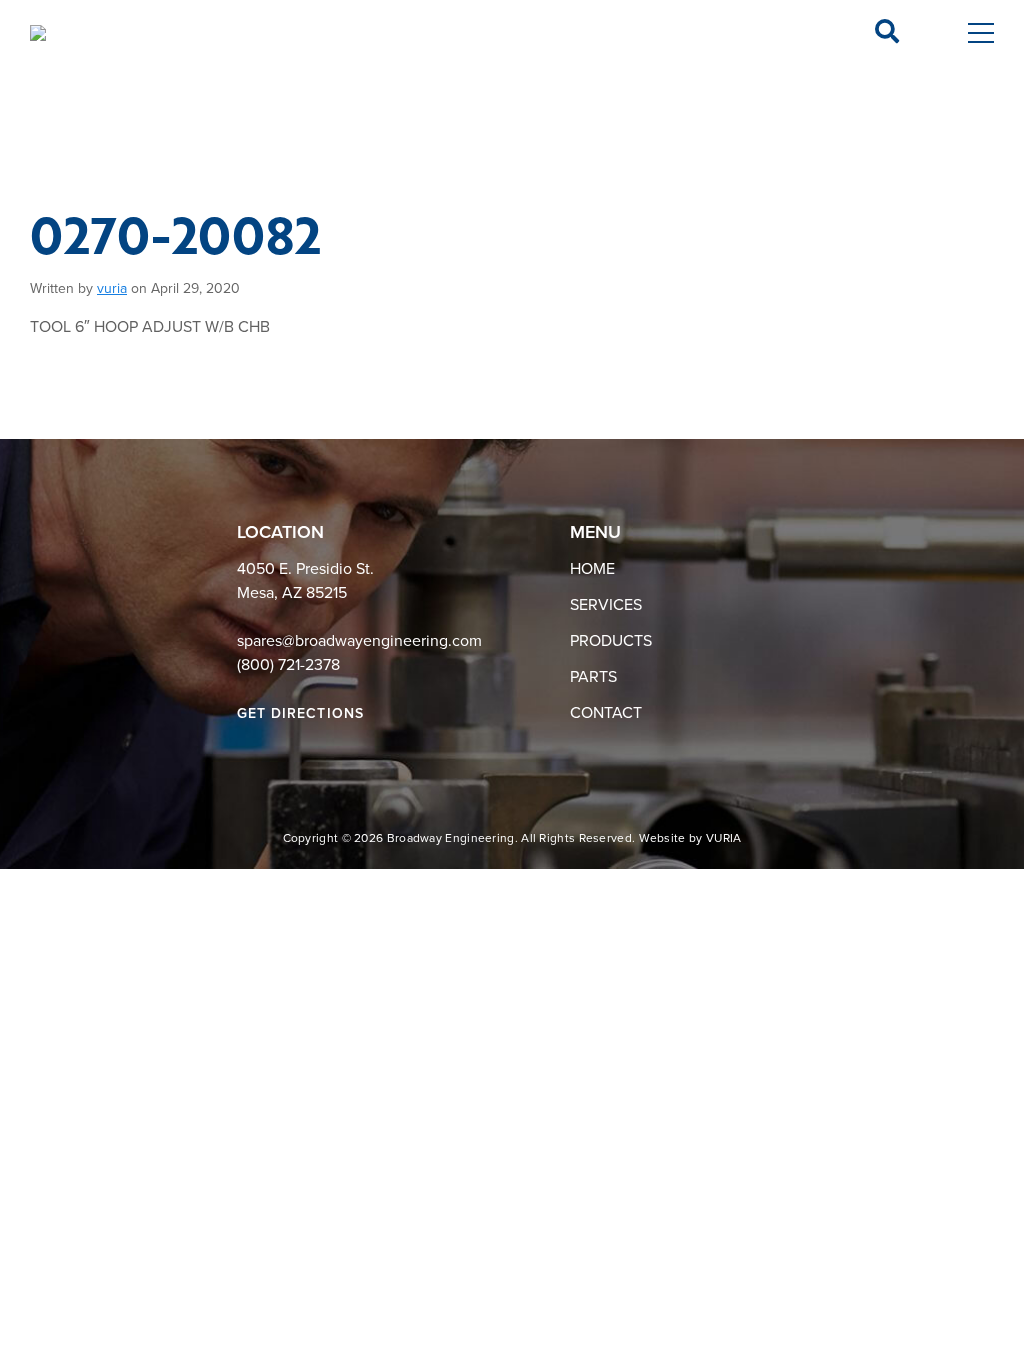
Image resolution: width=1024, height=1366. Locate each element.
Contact (606, 713)
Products (611, 641)
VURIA (724, 838)
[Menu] (981, 33)
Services (606, 605)
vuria (112, 288)
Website (662, 838)
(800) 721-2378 (288, 665)
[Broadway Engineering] (38, 33)
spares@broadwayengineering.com (359, 641)
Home (592, 569)
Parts (593, 677)
